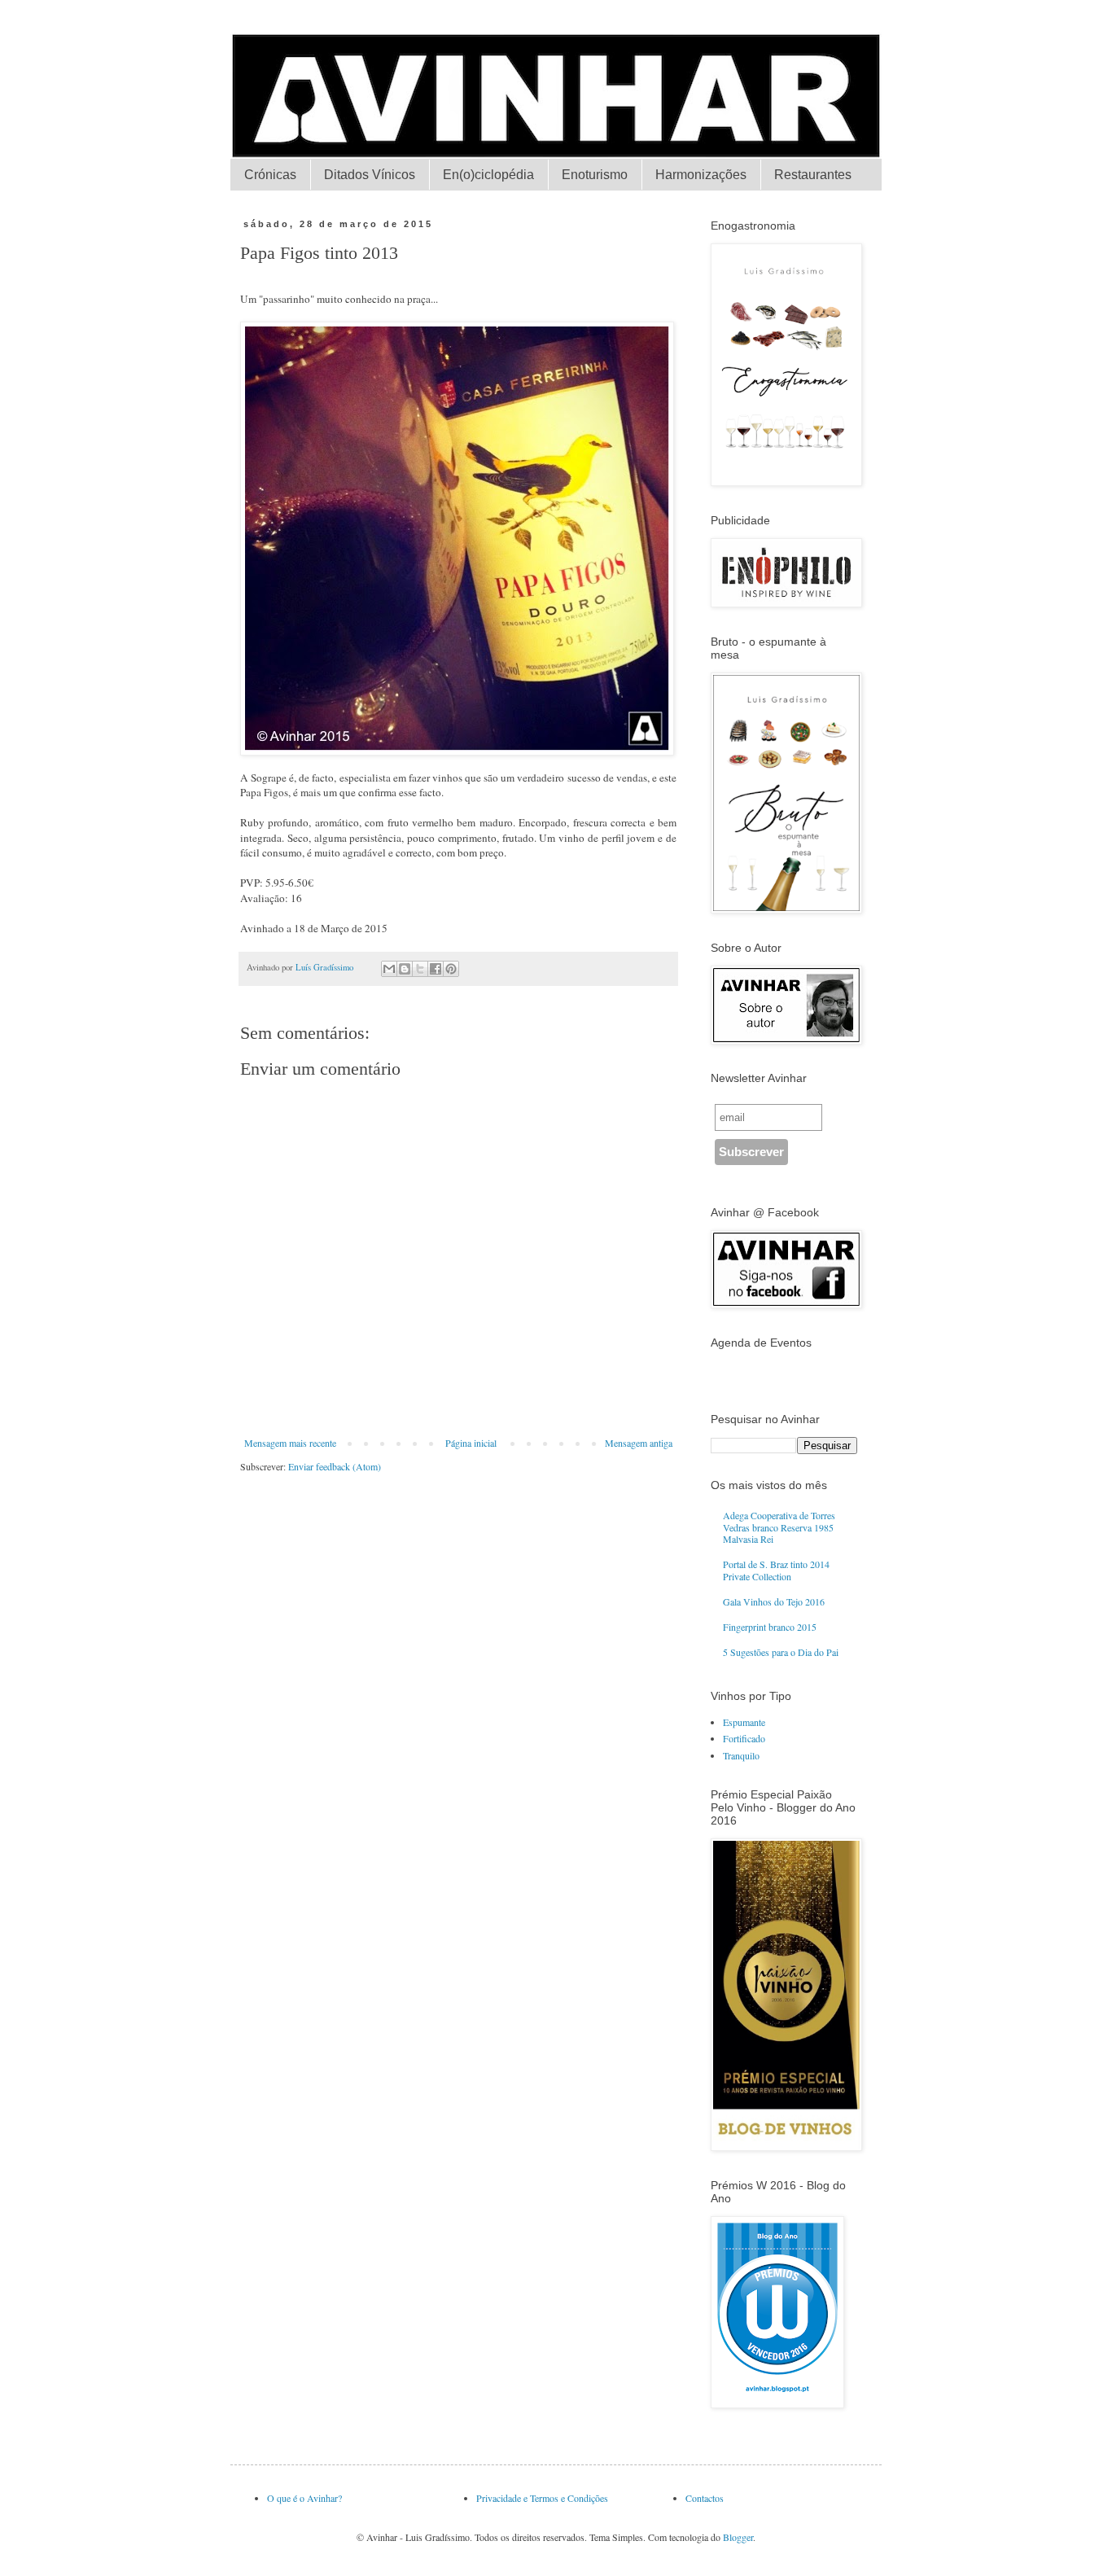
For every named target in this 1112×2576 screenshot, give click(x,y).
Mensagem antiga (639, 1443)
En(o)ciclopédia (488, 175)
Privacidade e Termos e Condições (542, 2498)
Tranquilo (741, 1755)
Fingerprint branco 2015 (770, 1627)
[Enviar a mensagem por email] (389, 969)
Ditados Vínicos (370, 175)
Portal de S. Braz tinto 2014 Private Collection (776, 1570)
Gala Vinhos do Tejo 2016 (774, 1601)
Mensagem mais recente (290, 1443)
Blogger (738, 2537)
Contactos (705, 2498)
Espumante (744, 1722)
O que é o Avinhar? (304, 2498)
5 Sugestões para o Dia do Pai (781, 1652)
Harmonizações (701, 175)
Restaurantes (813, 175)
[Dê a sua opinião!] (405, 969)
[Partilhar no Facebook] (436, 969)
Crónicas (270, 175)
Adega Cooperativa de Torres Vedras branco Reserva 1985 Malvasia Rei (779, 1527)
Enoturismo (595, 175)
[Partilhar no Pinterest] (451, 969)
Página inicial (471, 1443)
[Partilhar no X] (420, 969)
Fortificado (744, 1738)
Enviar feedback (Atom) (335, 1466)
